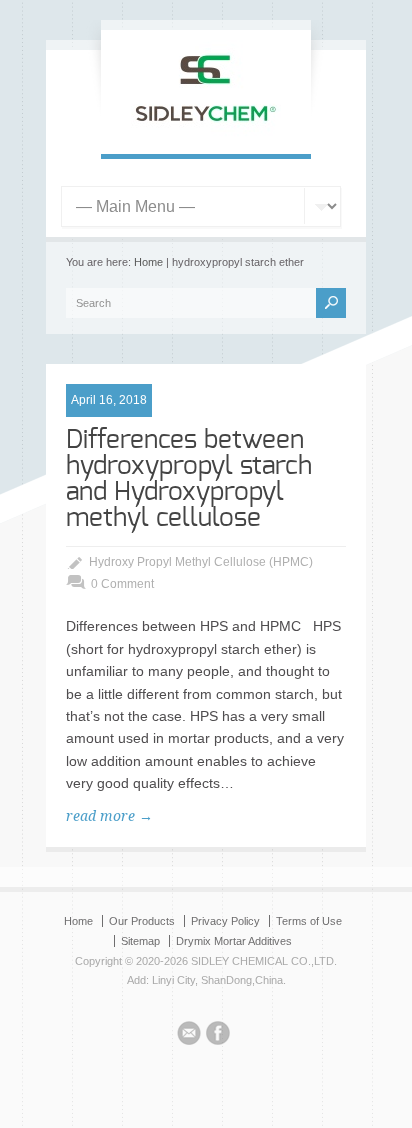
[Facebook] (218, 1036)
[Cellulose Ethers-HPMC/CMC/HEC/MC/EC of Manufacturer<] (206, 133)
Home (148, 262)
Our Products (142, 921)
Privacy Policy (225, 921)
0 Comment (122, 584)
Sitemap (140, 941)
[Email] (189, 1036)
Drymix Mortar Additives (234, 941)
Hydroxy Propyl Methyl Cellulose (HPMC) (201, 562)
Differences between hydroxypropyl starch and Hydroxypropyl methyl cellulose (189, 479)
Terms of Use (309, 921)
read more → (109, 816)
